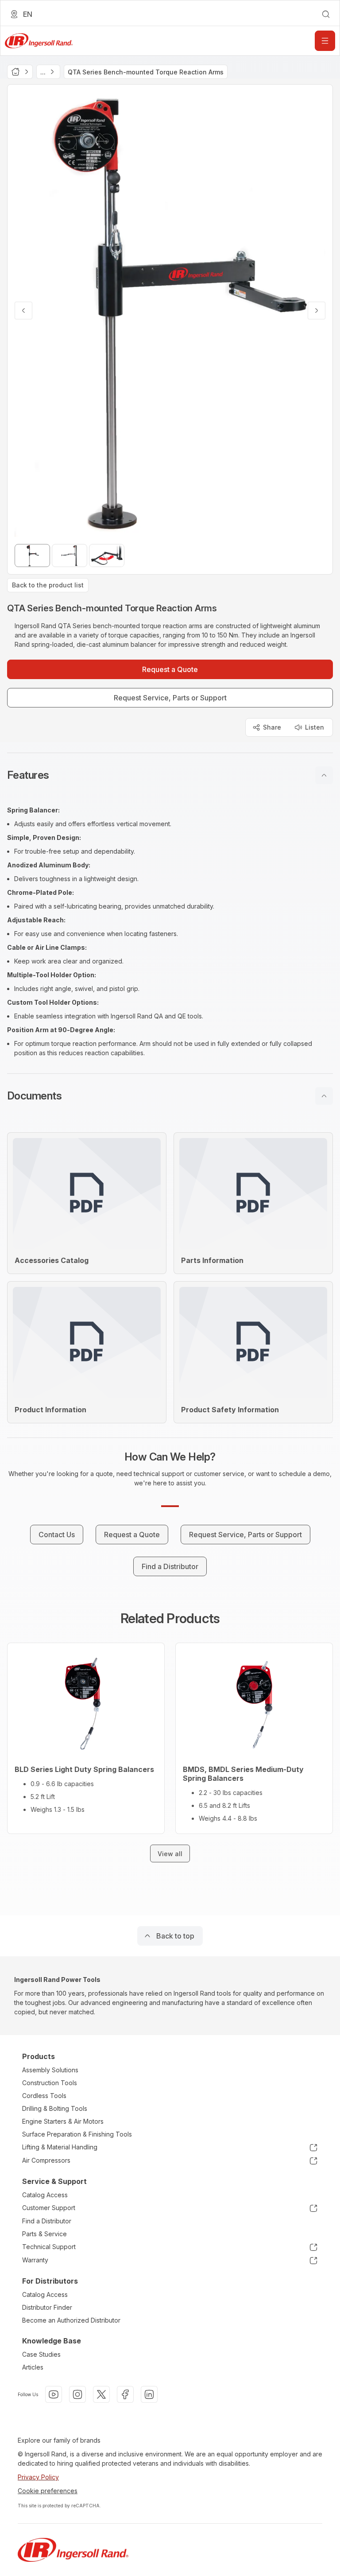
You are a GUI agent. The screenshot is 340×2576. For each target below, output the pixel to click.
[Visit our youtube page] (54, 2394)
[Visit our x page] (101, 2394)
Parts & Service (44, 2234)
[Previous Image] (23, 311)
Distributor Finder (47, 2307)
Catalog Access (45, 2195)
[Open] (325, 41)
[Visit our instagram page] (77, 2394)
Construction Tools (50, 2083)
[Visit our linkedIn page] (149, 2394)
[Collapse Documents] (324, 1096)
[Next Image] (317, 311)
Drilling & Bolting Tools (55, 2108)
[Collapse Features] (324, 775)
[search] (326, 14)
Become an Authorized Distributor (71, 2320)
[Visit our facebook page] (125, 2394)
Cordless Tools (44, 2096)
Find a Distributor (47, 2221)
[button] (170, 775)
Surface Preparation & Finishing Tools (77, 2134)
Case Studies (41, 2354)
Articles (33, 2367)
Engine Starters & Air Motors (63, 2121)
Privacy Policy (38, 2477)
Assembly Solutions (50, 2070)
